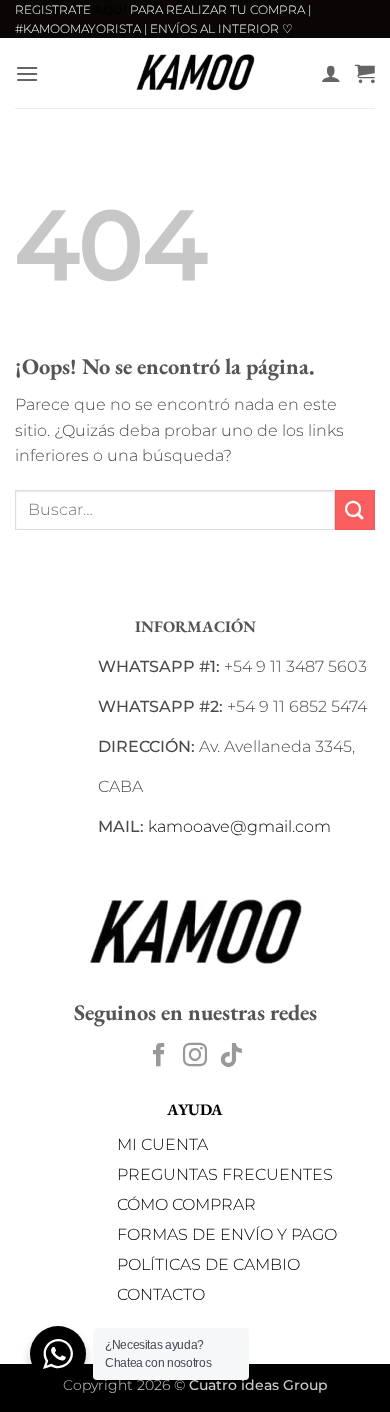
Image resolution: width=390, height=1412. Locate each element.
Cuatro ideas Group (258, 1385)
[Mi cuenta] (331, 73)
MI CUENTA (162, 1144)
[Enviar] (355, 509)
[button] (27, 73)
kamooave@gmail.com (239, 826)
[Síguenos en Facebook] (159, 1056)
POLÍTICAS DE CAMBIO (208, 1264)
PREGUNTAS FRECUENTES (225, 1174)
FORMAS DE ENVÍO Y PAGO (227, 1234)
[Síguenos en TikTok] (231, 1056)
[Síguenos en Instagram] (195, 1056)
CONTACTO (161, 1294)
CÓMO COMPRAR (186, 1204)
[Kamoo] (195, 73)
